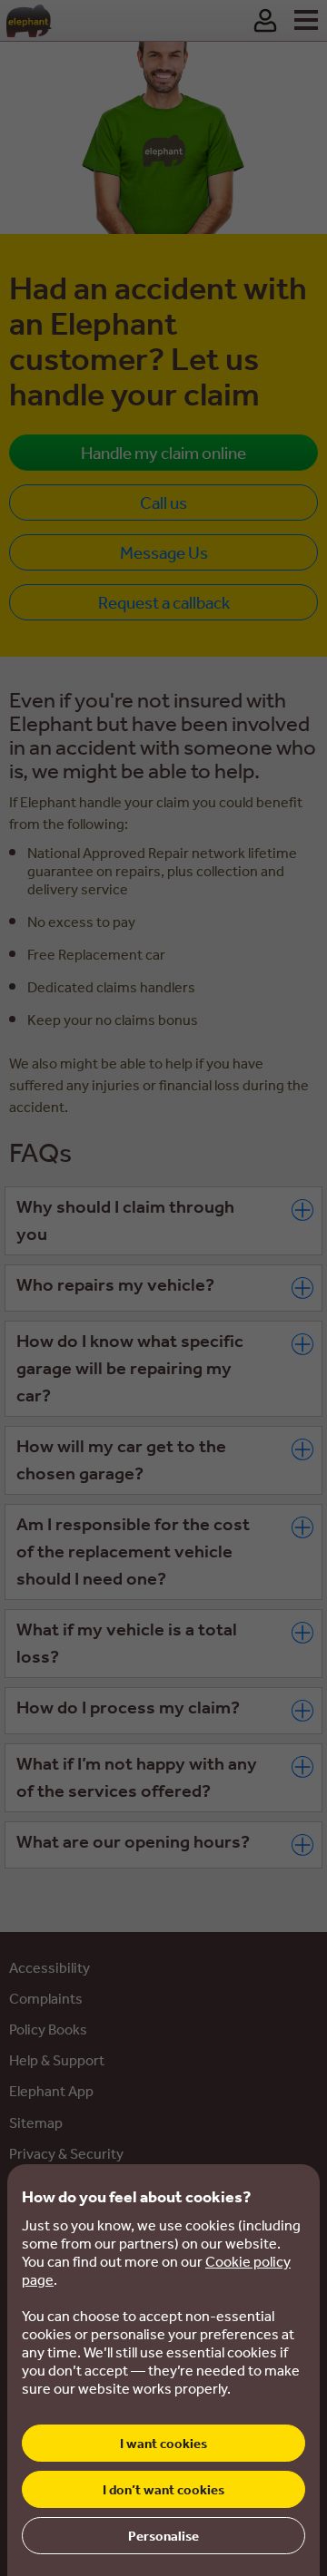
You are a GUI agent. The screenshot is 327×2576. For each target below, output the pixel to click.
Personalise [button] (163, 2536)
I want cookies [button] (163, 2443)
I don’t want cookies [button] (163, 2489)
